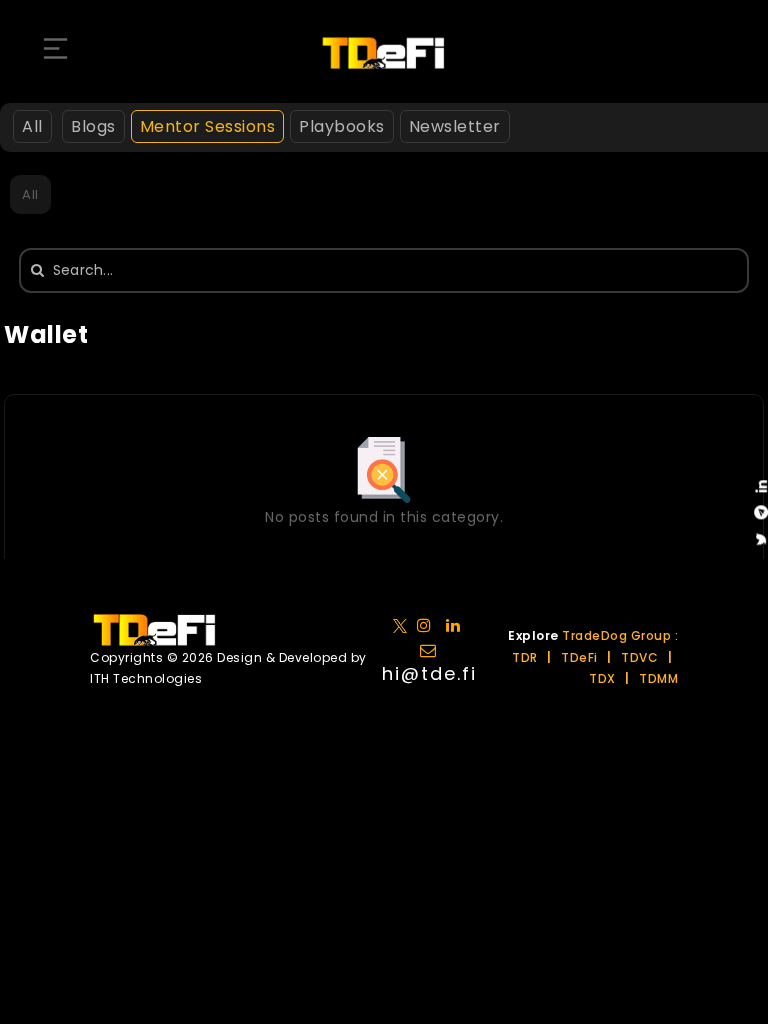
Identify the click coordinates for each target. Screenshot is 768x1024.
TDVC (639, 657)
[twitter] (403, 624)
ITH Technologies (146, 678)
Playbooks (342, 126)
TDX (602, 678)
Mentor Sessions (208, 126)
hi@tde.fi (429, 673)
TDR (525, 657)
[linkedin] (428, 624)
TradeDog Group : (620, 635)
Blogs (93, 126)
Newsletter (455, 126)
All (32, 126)
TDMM (658, 678)
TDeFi (579, 657)
